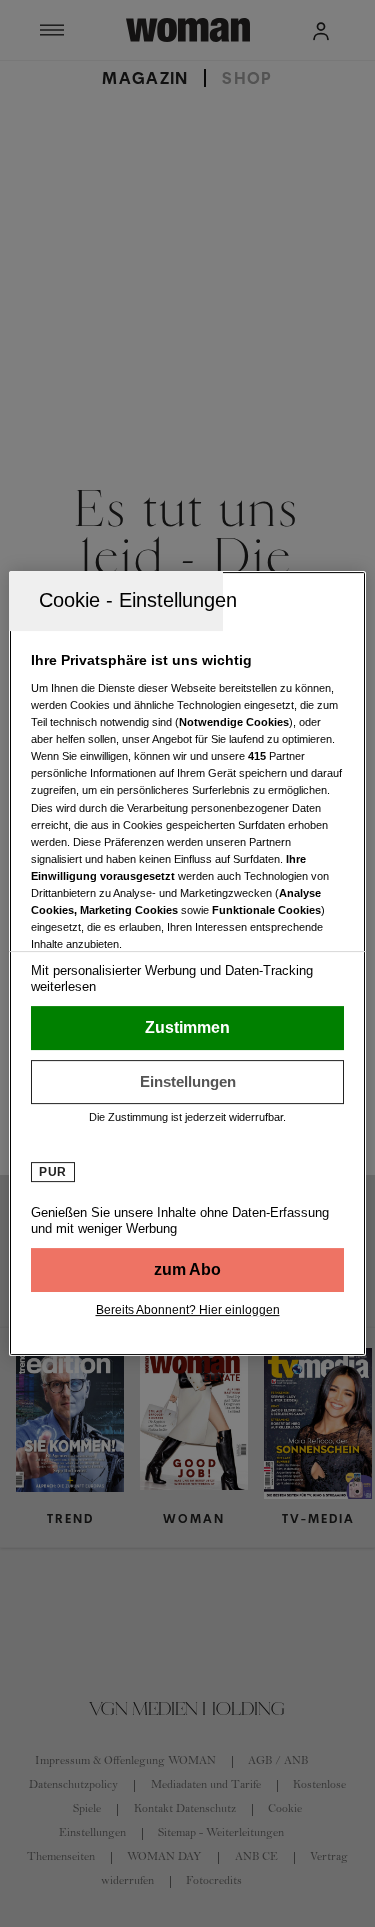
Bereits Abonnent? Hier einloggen (188, 1310)
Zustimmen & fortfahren (187, 1028)
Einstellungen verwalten (187, 1082)
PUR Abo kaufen (187, 1270)
